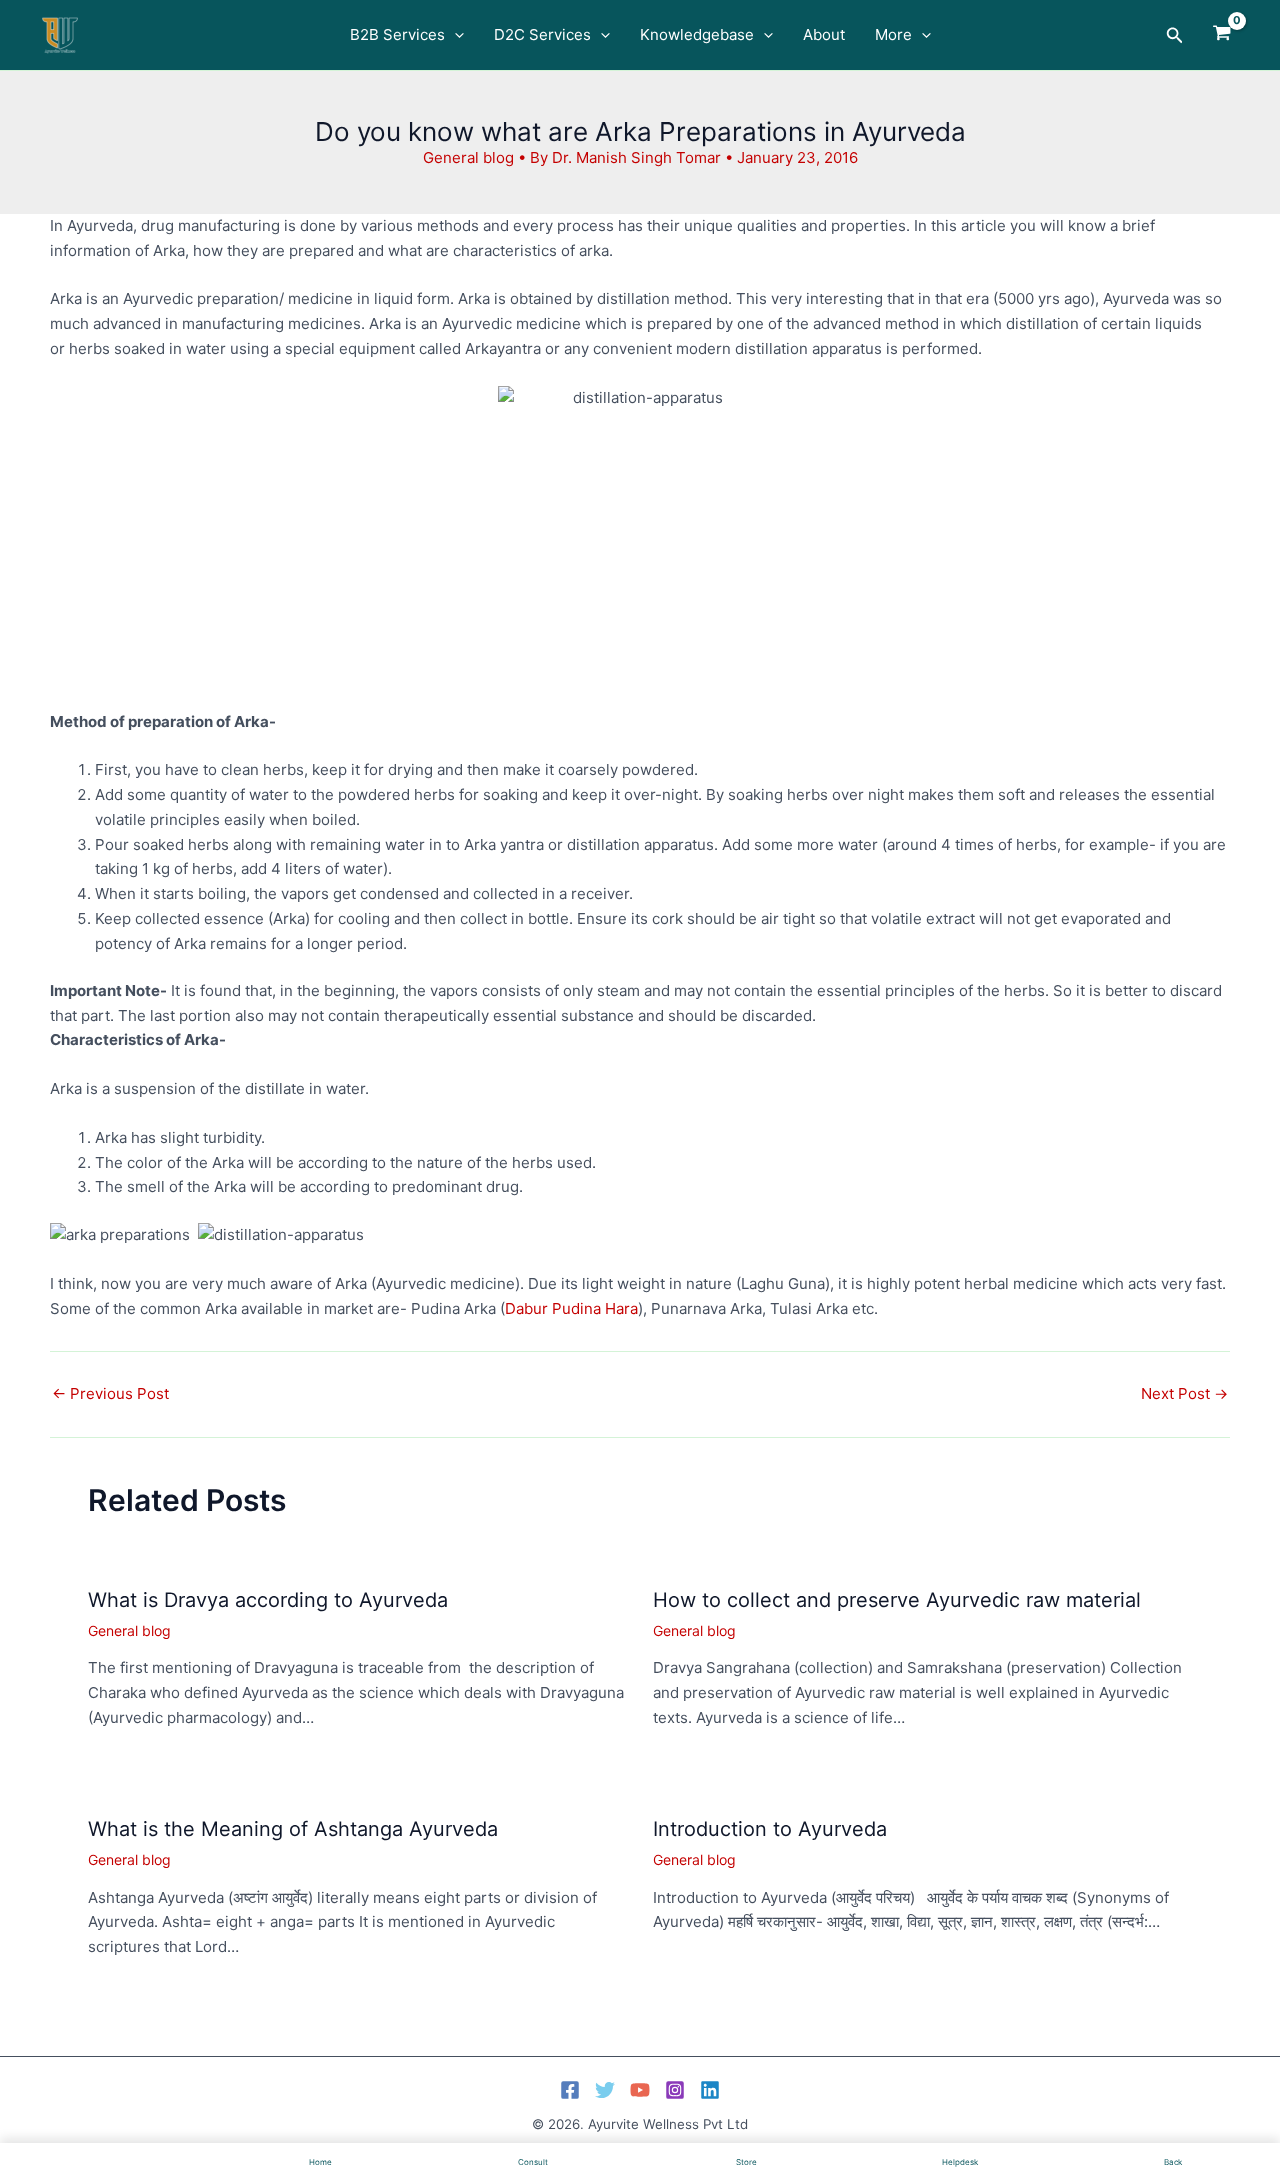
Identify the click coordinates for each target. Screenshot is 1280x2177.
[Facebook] (570, 2090)
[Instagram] (675, 2090)
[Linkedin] (710, 2090)
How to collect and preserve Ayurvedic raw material (897, 1600)
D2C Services (542, 34)
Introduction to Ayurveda (770, 1829)
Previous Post (110, 1393)
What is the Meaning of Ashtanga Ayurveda (293, 1829)
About (824, 34)
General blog (468, 157)
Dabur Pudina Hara (571, 1308)
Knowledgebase (697, 34)
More (893, 34)
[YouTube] (640, 2090)
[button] (454, 35)
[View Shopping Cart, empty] (1222, 35)
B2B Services (397, 34)
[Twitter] (605, 2090)
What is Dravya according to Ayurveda (268, 1600)
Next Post (1184, 1393)
